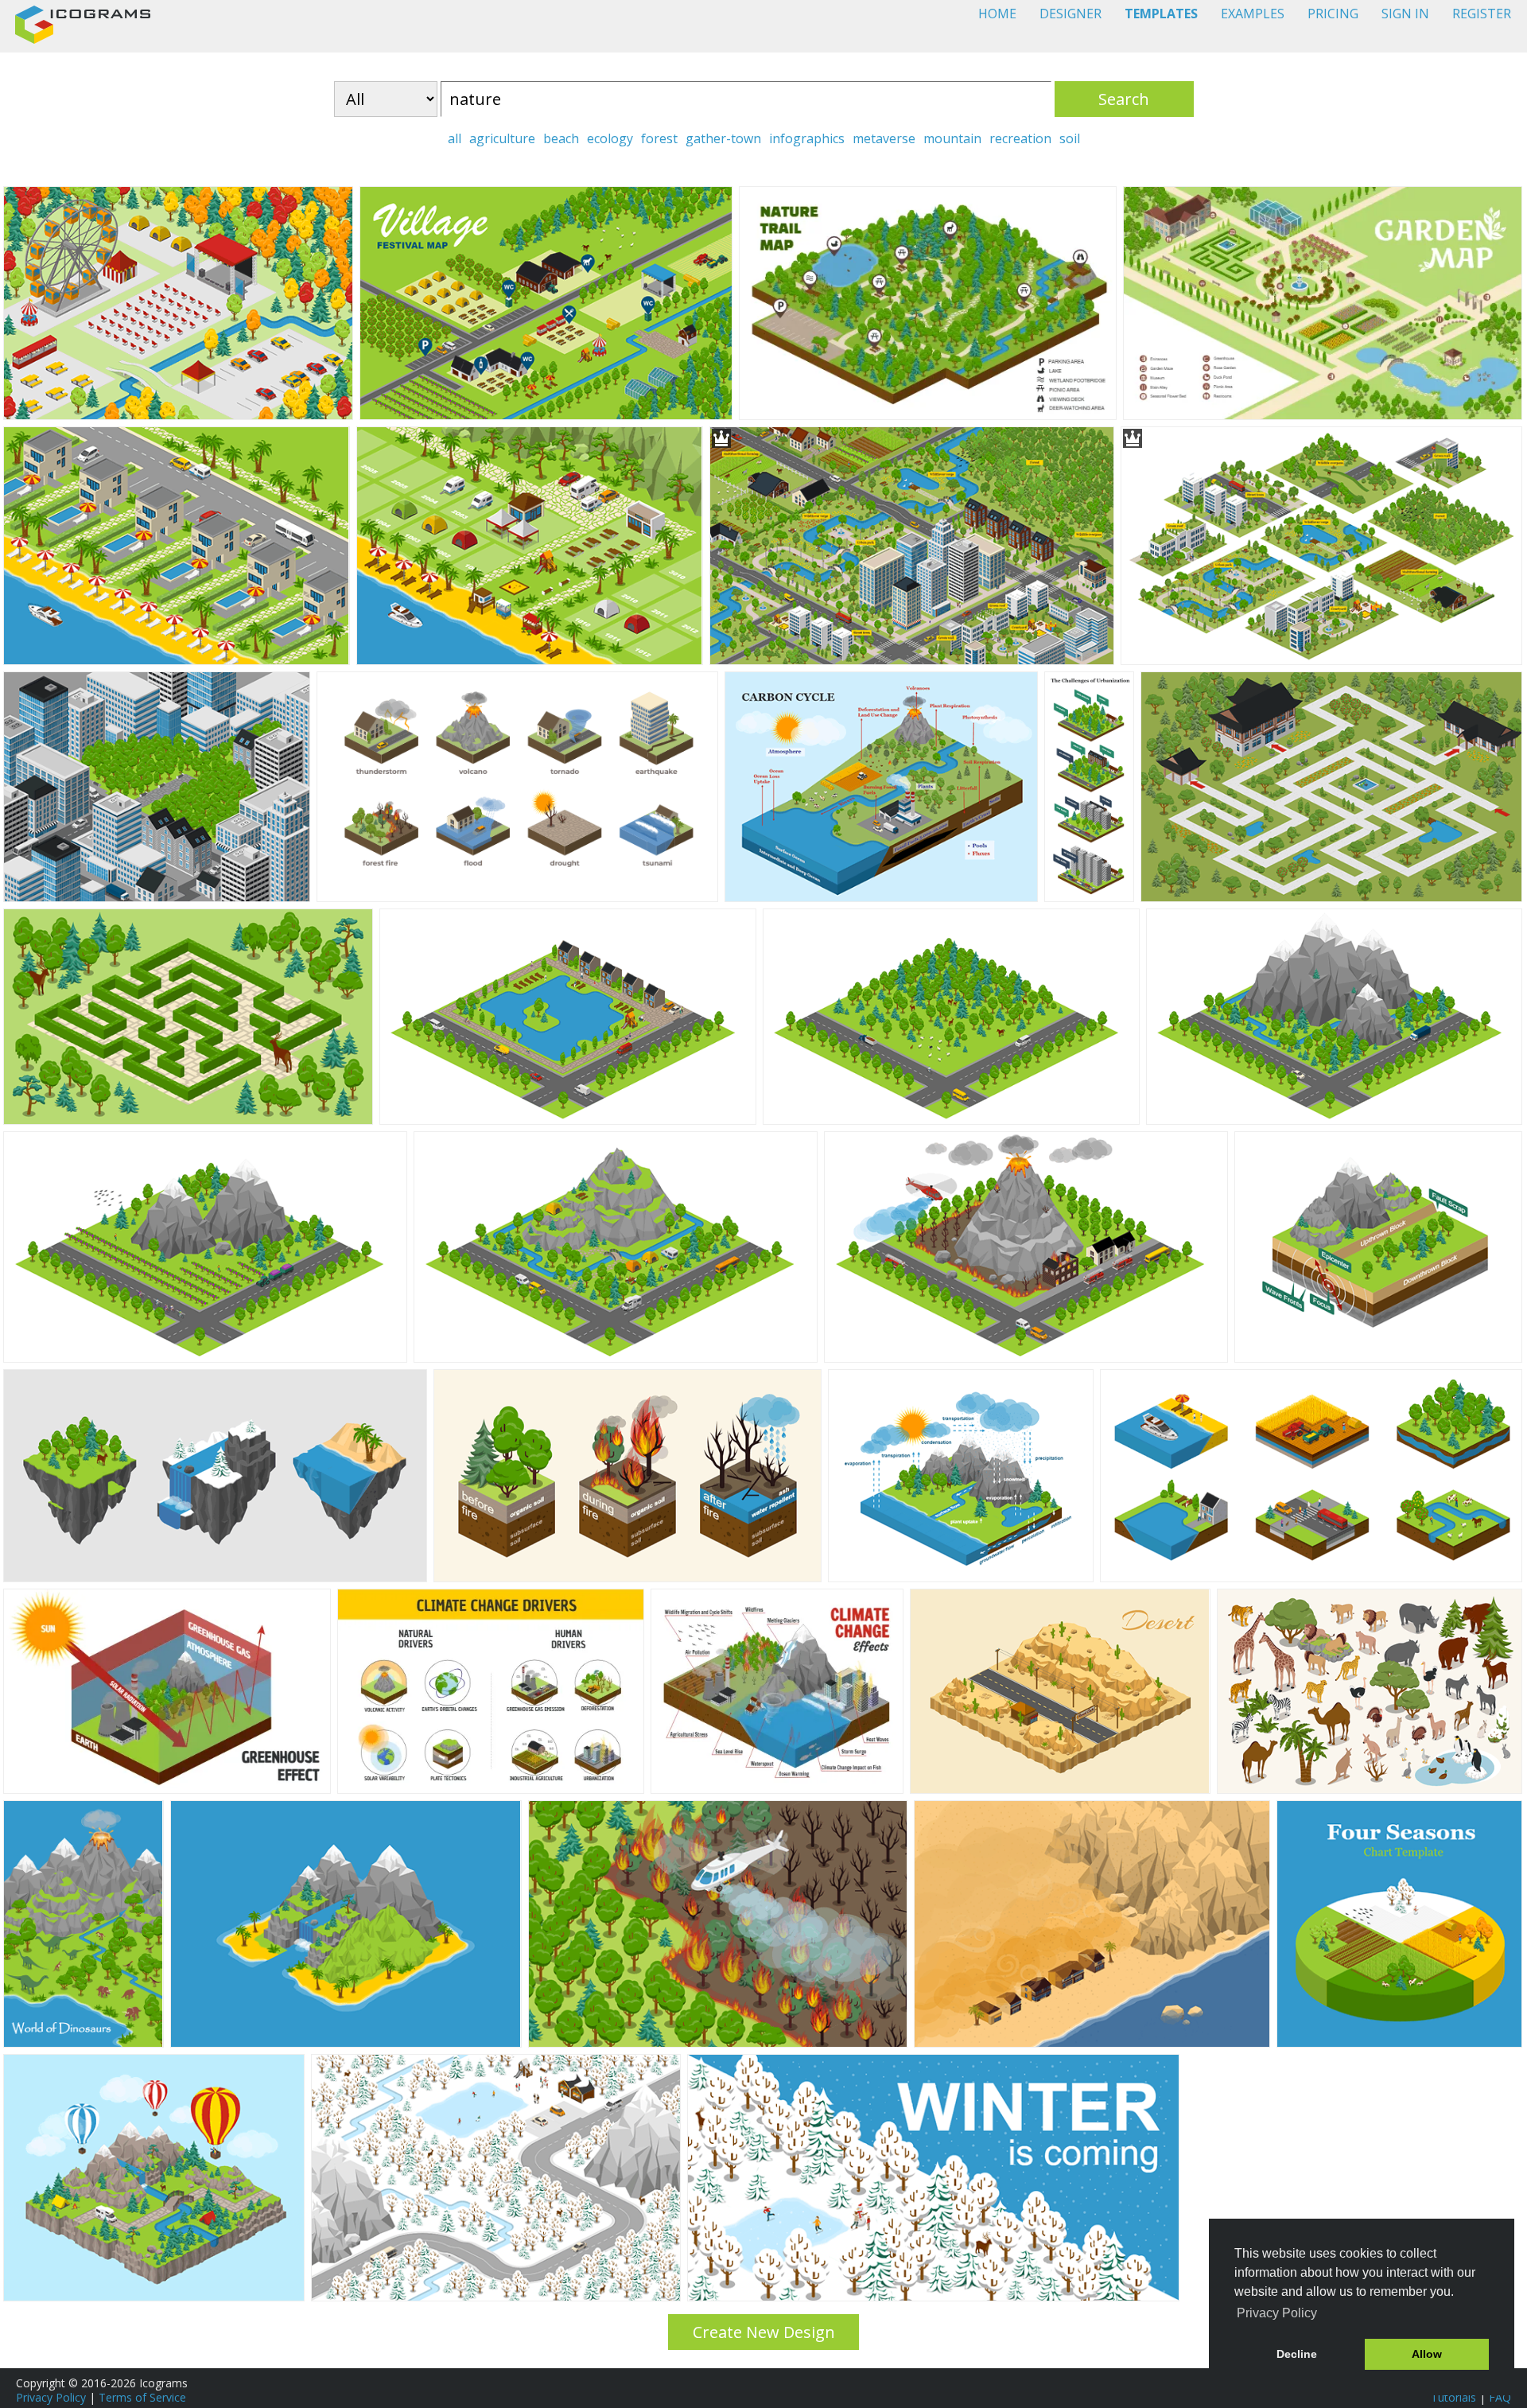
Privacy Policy (51, 2397)
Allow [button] (1427, 2354)
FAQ (1500, 2397)
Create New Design (764, 2332)
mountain (952, 138)
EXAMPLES (1253, 14)
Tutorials (1453, 2397)
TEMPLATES (1161, 14)
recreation (1020, 138)
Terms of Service (142, 2397)
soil (1070, 138)
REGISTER (1482, 14)
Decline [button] (1297, 2354)
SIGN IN (1405, 14)
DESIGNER (1070, 14)
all (455, 138)
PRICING (1333, 14)
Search (1124, 99)
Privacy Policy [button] (1277, 2313)
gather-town (723, 138)
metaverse (884, 138)
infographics (807, 138)
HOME (997, 14)
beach (561, 138)
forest (659, 138)
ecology (610, 138)
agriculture (502, 138)
